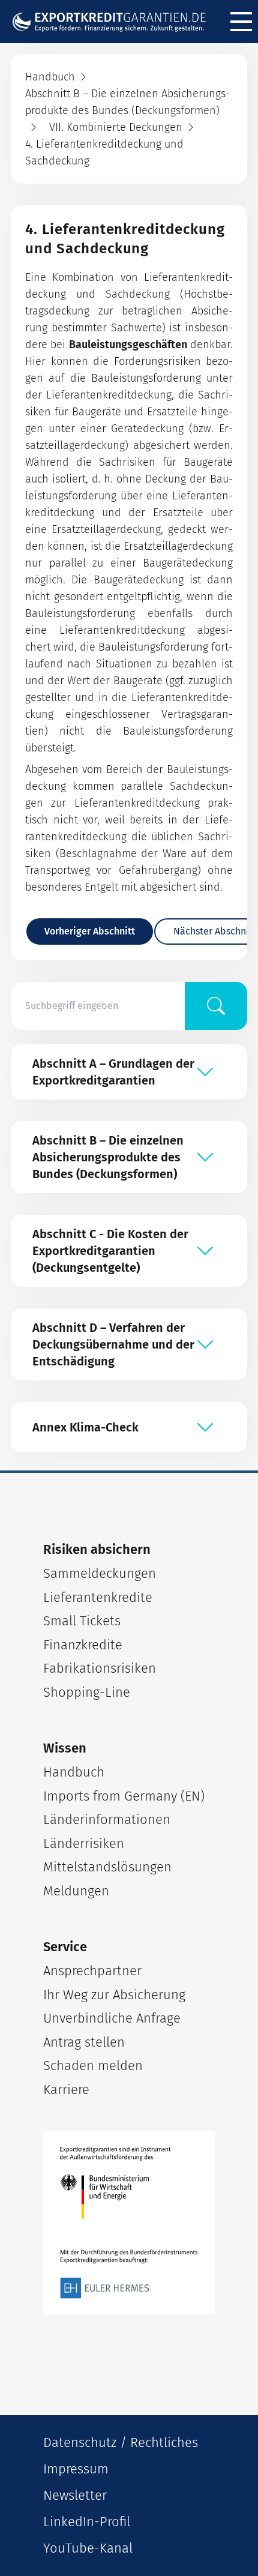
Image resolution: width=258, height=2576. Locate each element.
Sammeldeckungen (100, 1573)
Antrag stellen (84, 2042)
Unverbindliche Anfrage (112, 2018)
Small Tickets (82, 1621)
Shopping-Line (87, 1692)
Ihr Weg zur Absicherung (114, 1995)
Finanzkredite (83, 1645)
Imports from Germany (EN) (124, 1796)
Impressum (76, 2469)
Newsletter (75, 2495)
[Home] (115, 22)
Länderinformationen (107, 1819)
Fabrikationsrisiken (100, 1668)
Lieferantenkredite (98, 1597)
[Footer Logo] (129, 2223)
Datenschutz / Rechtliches (121, 2442)
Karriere (66, 2090)
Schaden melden (93, 2066)
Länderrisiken (84, 1843)
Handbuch (74, 1772)
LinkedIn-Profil (87, 2522)
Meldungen (76, 1891)
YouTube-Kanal (88, 2548)
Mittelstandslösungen (107, 1867)
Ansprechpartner (92, 1971)
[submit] (216, 1006)
